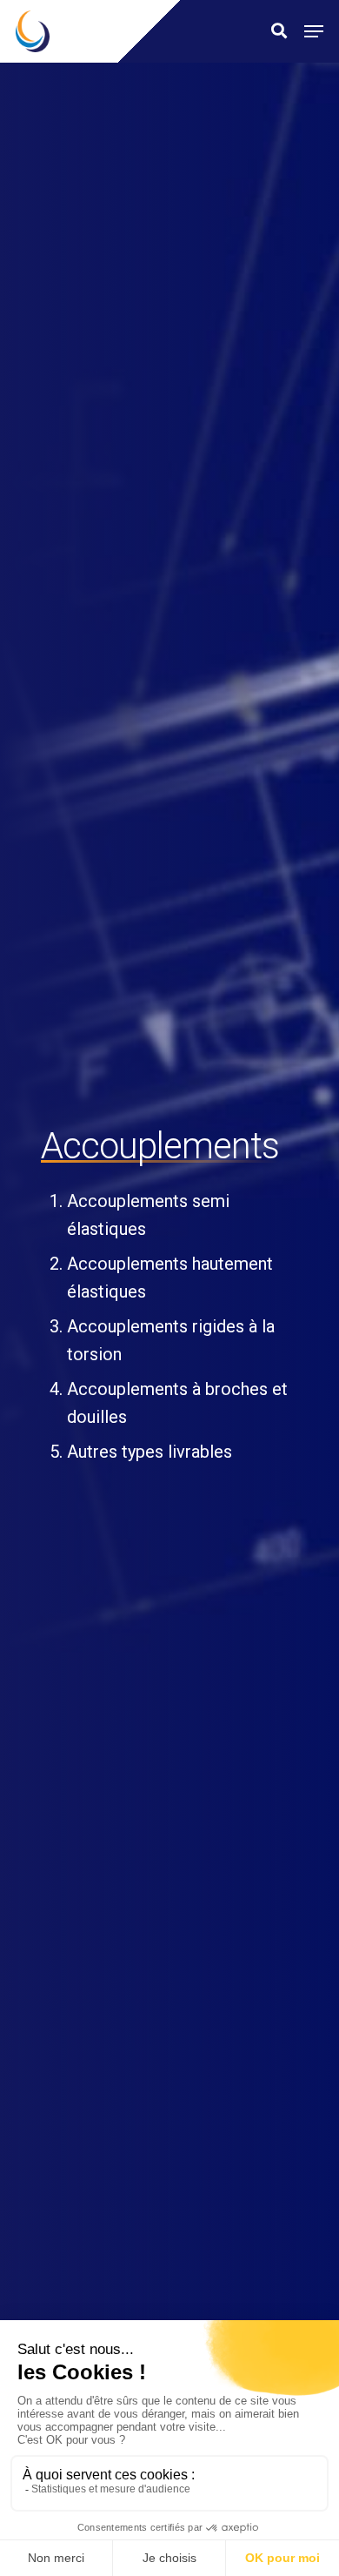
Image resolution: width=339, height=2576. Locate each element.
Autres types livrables (150, 1452)
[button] (314, 31)
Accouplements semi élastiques (148, 1215)
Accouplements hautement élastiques (170, 1278)
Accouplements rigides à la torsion (171, 1340)
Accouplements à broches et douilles (177, 1403)
